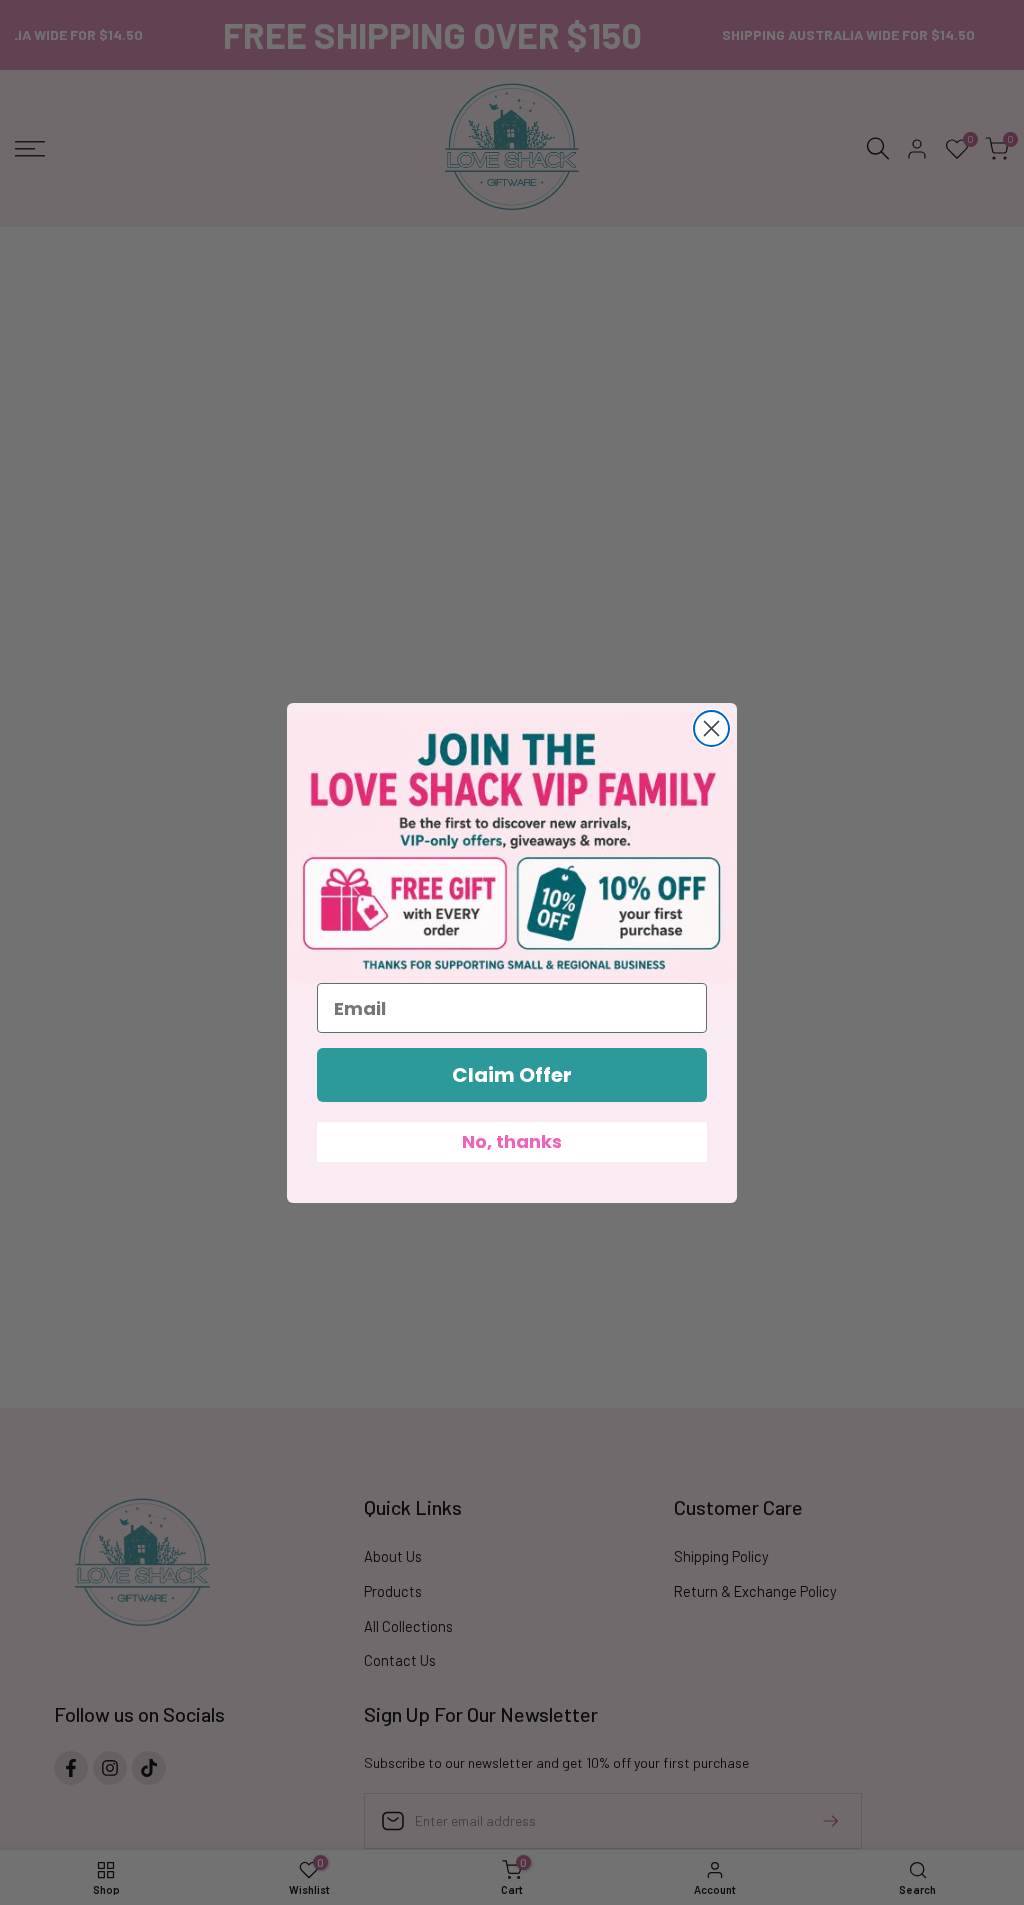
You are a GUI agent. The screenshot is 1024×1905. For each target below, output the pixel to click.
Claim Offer (512, 1075)
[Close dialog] (711, 728)
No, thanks (512, 1141)
